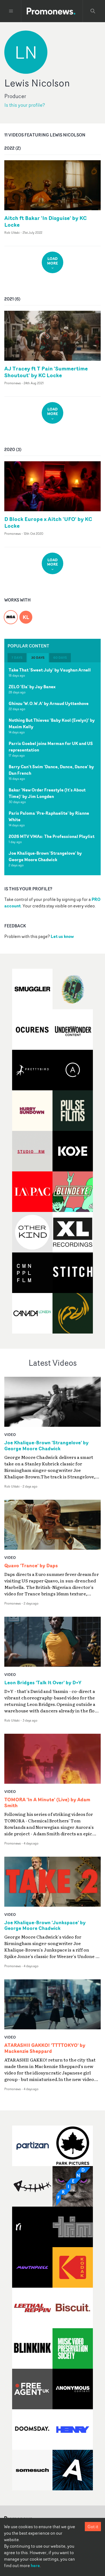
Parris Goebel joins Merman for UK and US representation (51, 747)
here (35, 2565)
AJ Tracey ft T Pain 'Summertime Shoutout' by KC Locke (46, 372)
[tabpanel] (52, 769)
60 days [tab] (60, 658)
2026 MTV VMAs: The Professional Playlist (52, 836)
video (10, 1434)
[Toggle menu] (11, 11)
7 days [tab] (17, 658)
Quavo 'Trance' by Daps (31, 1566)
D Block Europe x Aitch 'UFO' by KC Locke (48, 522)
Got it (93, 2527)
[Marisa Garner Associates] (11, 614)
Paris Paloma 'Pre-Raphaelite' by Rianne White (49, 816)
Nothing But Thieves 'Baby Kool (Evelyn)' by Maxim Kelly (52, 723)
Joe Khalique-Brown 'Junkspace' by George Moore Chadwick (45, 1926)
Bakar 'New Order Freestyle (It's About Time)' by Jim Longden (47, 793)
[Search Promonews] (93, 11)
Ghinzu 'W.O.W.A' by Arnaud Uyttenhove (49, 703)
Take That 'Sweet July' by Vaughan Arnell (50, 670)
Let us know (62, 936)
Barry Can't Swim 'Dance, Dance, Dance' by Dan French (51, 770)
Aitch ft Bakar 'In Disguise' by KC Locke (45, 221)
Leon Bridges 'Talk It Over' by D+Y (43, 1683)
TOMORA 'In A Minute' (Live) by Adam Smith (47, 1803)
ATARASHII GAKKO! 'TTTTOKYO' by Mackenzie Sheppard (45, 2048)
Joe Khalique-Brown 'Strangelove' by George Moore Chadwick (45, 856)
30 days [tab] (38, 658)
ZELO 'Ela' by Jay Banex (32, 687)
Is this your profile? (25, 105)
